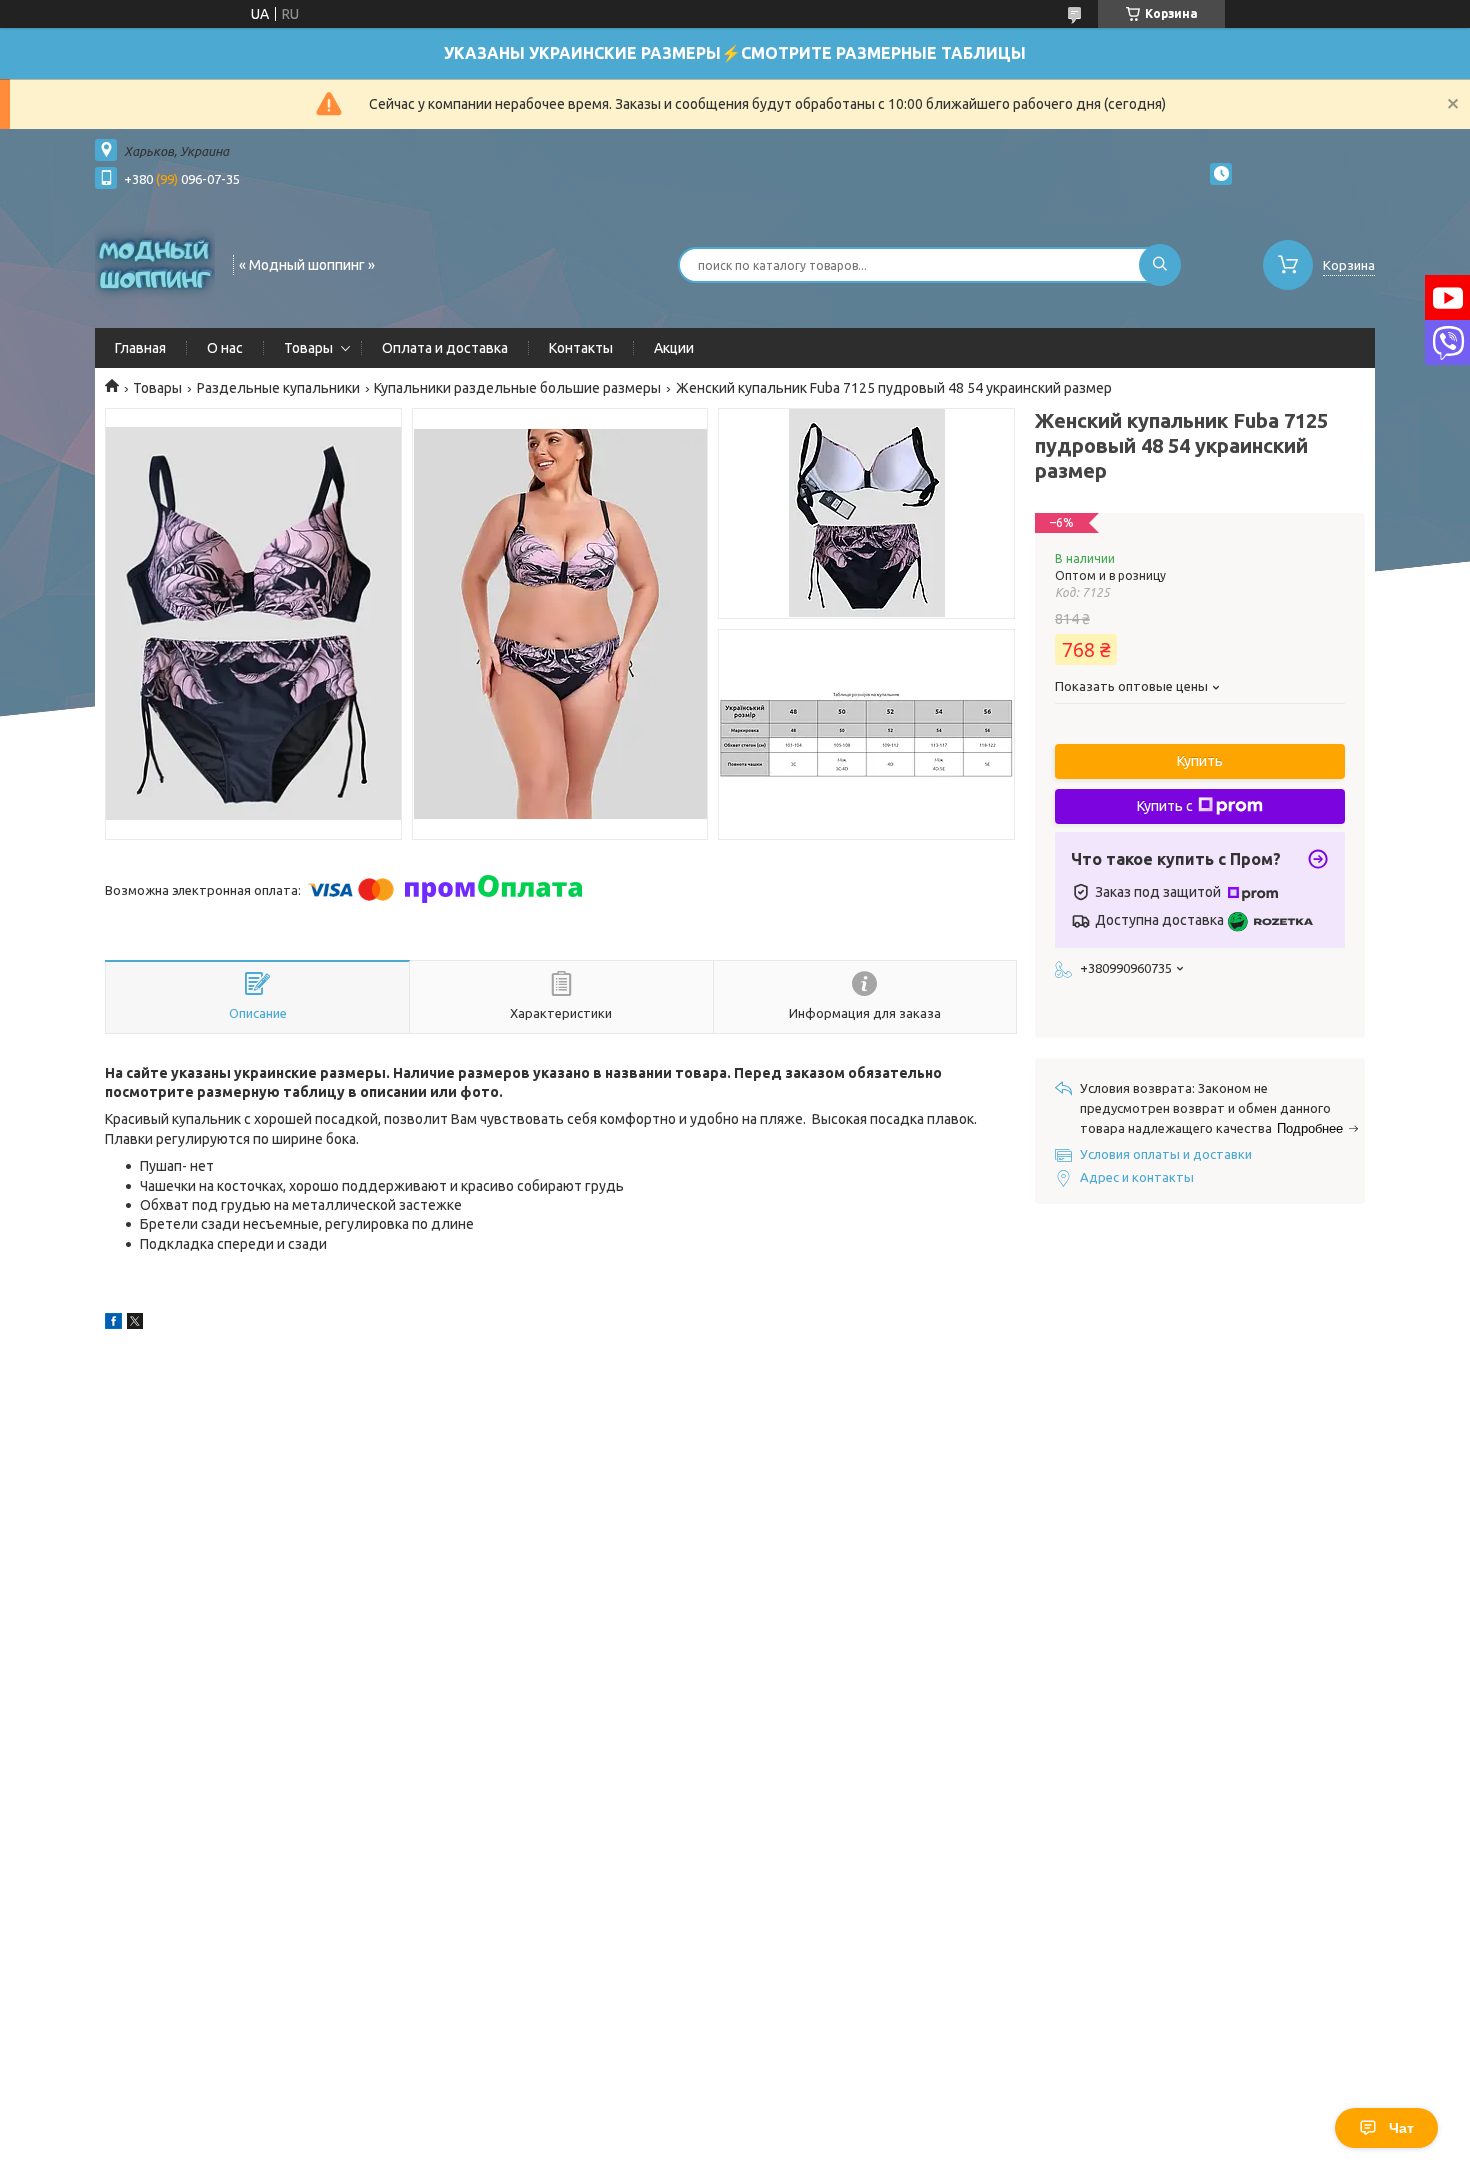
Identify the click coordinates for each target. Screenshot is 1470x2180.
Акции (674, 348)
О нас (225, 348)
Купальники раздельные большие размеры (517, 388)
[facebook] (113, 1324)
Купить (1200, 761)
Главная (140, 348)
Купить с (1165, 806)
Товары (308, 348)
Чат (1401, 2128)
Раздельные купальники (278, 388)
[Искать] (1160, 265)
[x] (135, 1324)
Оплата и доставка (445, 348)
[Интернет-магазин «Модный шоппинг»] (155, 263)
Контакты (581, 348)
